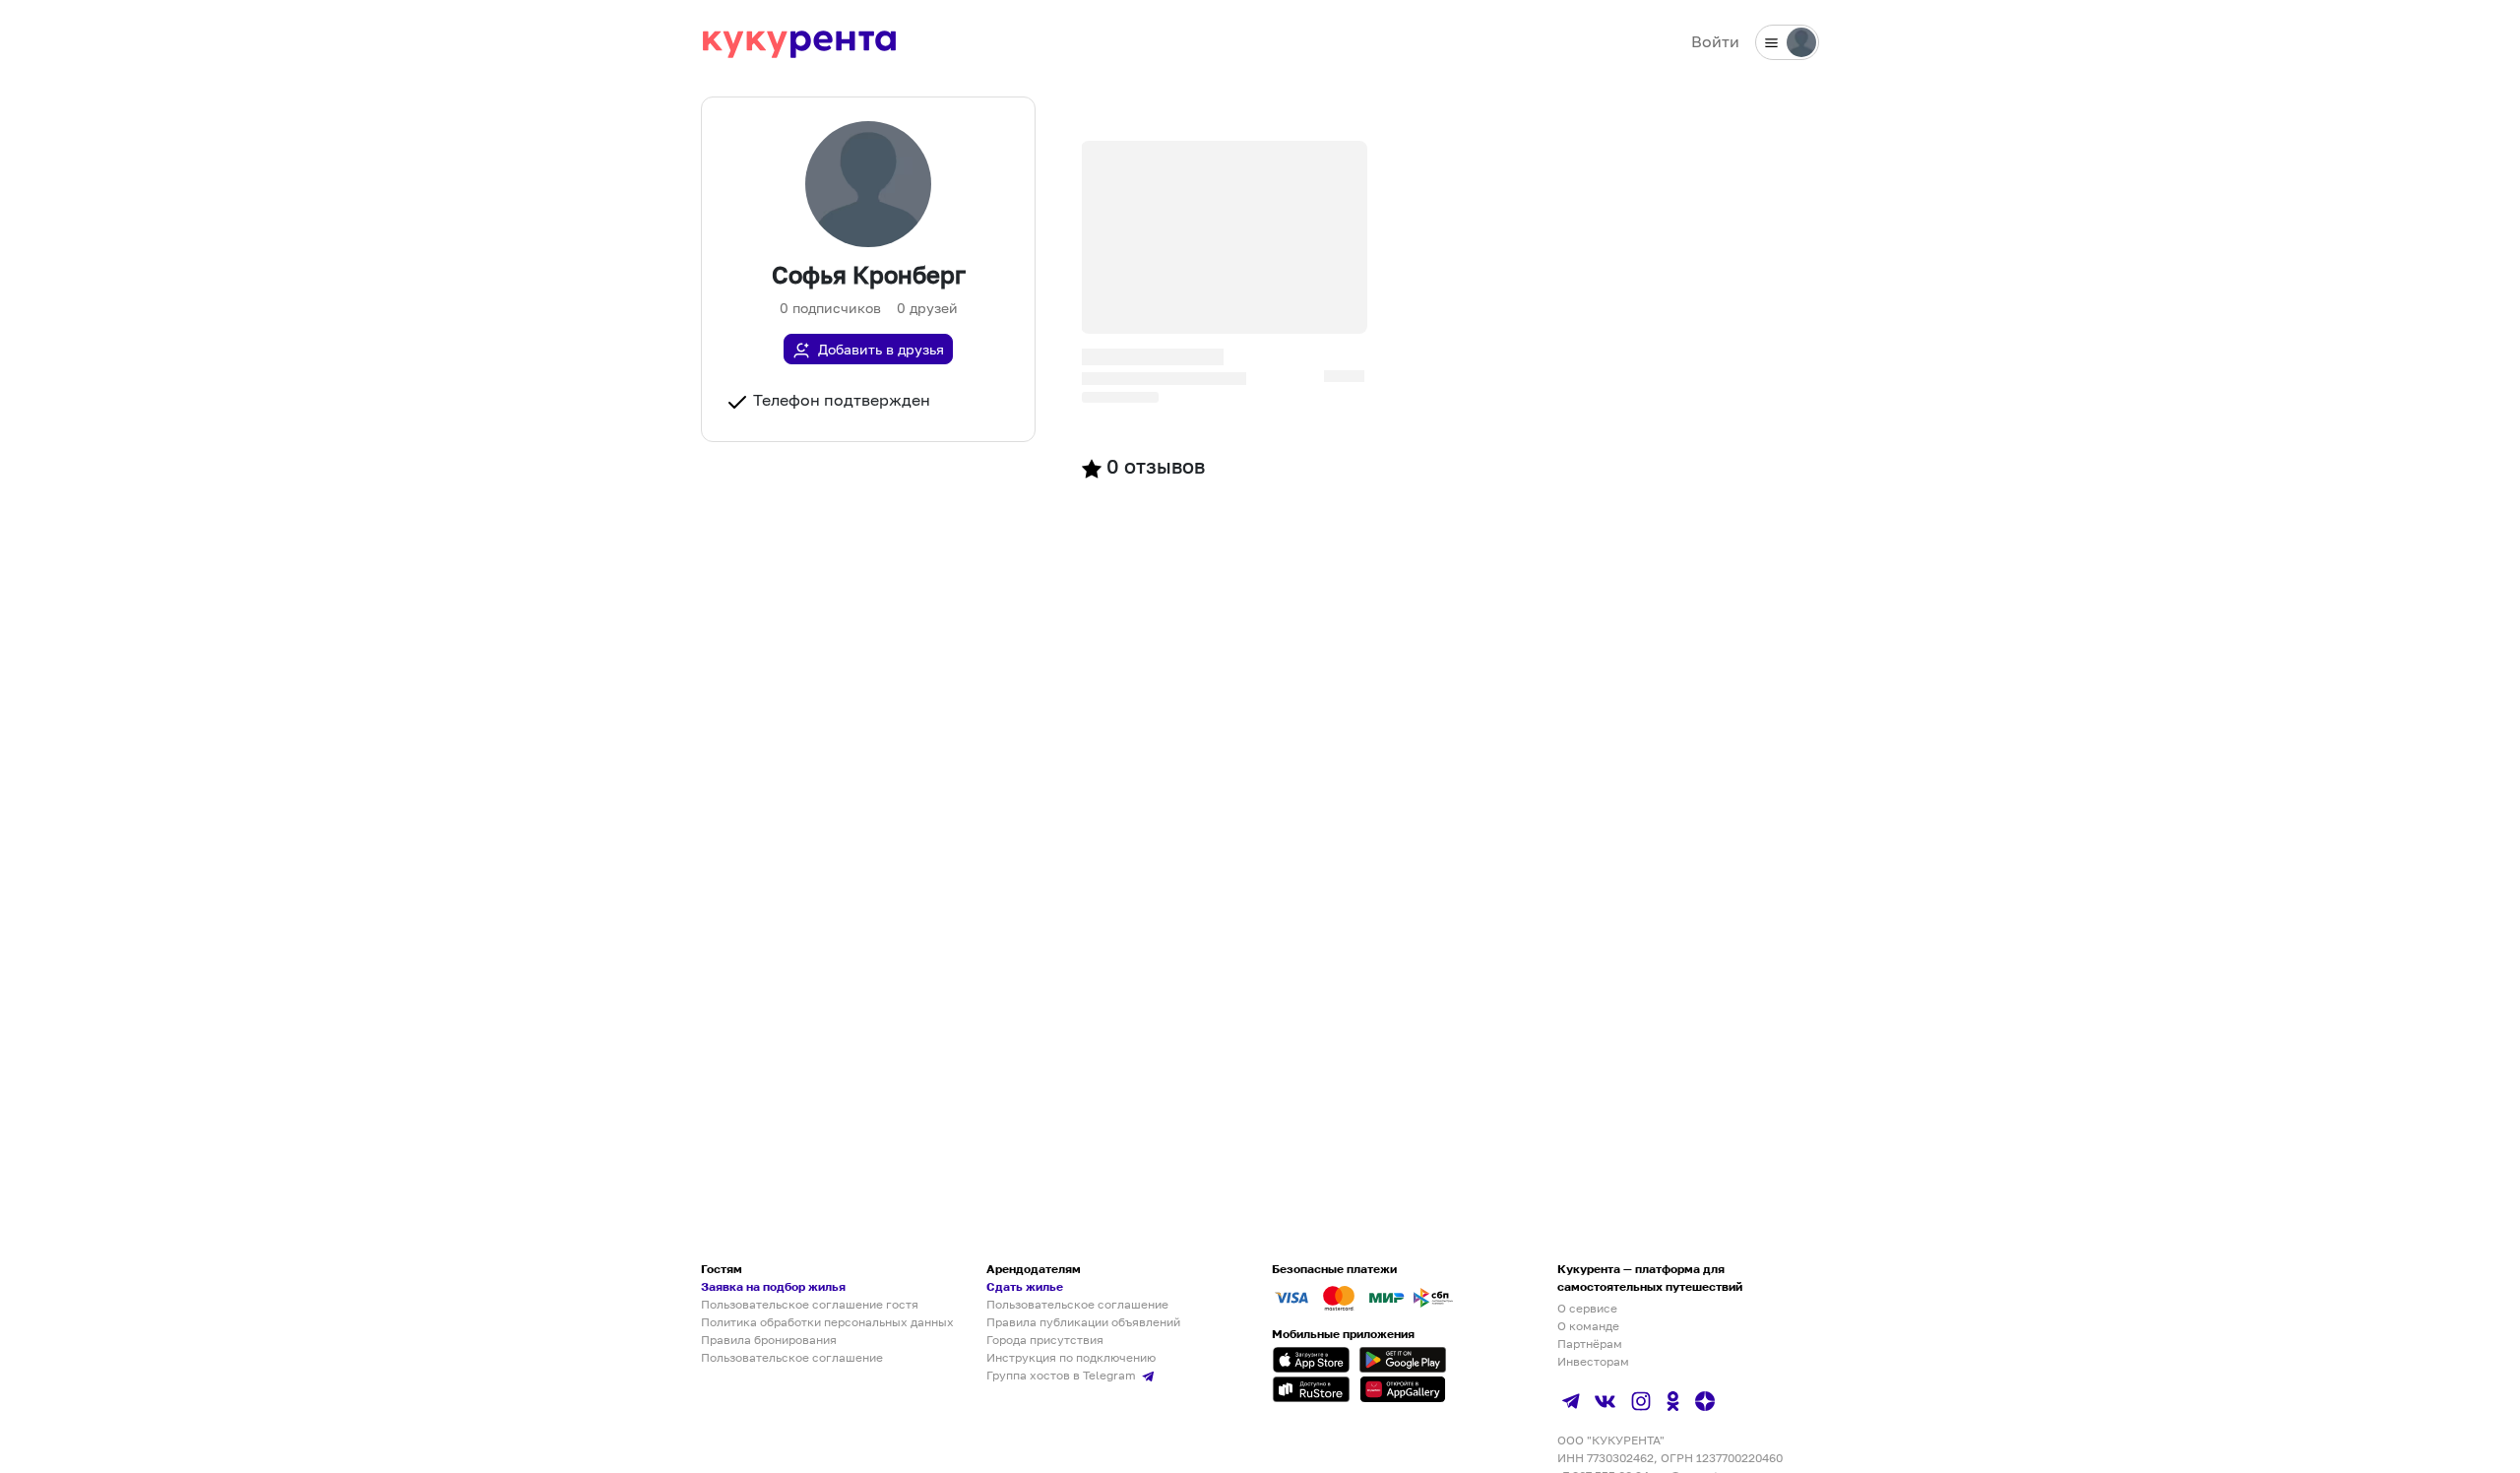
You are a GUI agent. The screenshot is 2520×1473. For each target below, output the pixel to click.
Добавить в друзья (881, 349)
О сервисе (1587, 1308)
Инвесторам (1593, 1361)
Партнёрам (1590, 1344)
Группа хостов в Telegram (1063, 1375)
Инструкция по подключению (1071, 1357)
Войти (1715, 41)
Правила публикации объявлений (1083, 1322)
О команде (1588, 1326)
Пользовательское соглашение (792, 1357)
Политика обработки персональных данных (827, 1322)
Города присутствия (1045, 1340)
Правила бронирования (769, 1340)
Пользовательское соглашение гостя (810, 1304)
